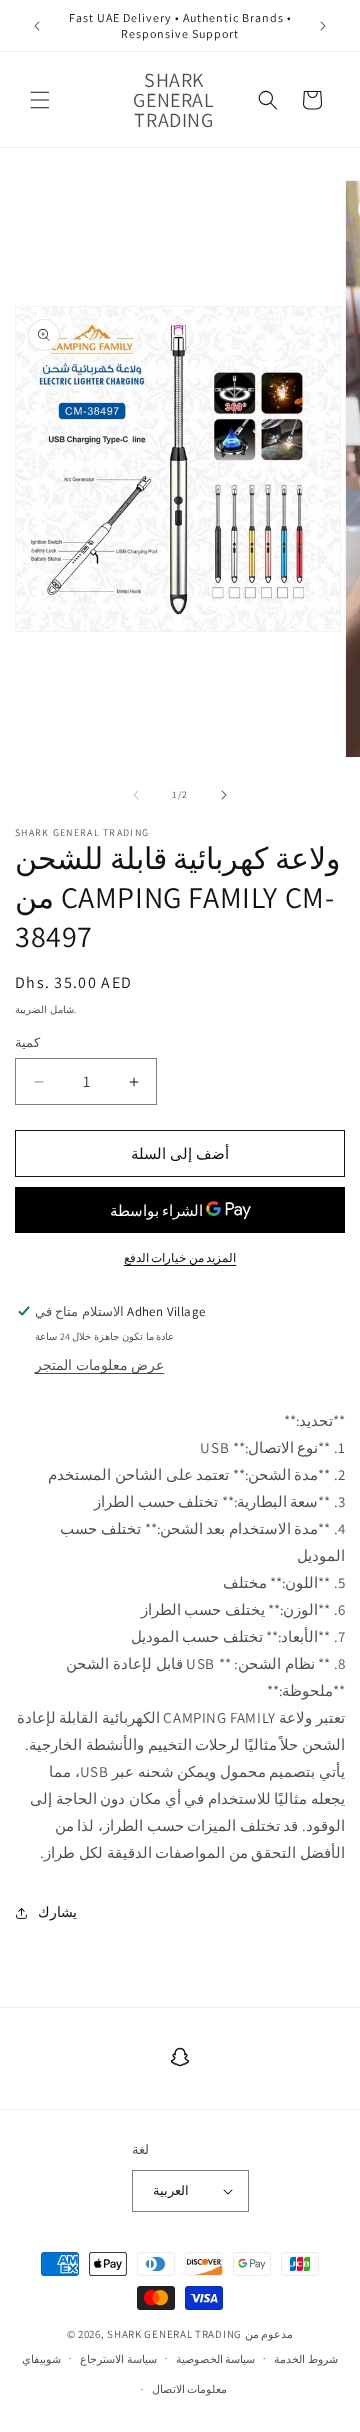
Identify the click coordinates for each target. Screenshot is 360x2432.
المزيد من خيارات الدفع (180, 1257)
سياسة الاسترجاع (118, 2359)
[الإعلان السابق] (37, 26)
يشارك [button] (57, 1912)
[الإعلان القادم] (323, 26)
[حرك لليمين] (224, 795)
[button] (40, 100)
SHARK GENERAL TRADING (175, 2334)
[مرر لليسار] (136, 795)
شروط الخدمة (306, 2359)
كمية (27, 1042)
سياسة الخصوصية (216, 2359)
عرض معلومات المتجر (99, 1365)
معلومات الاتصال (190, 2389)
